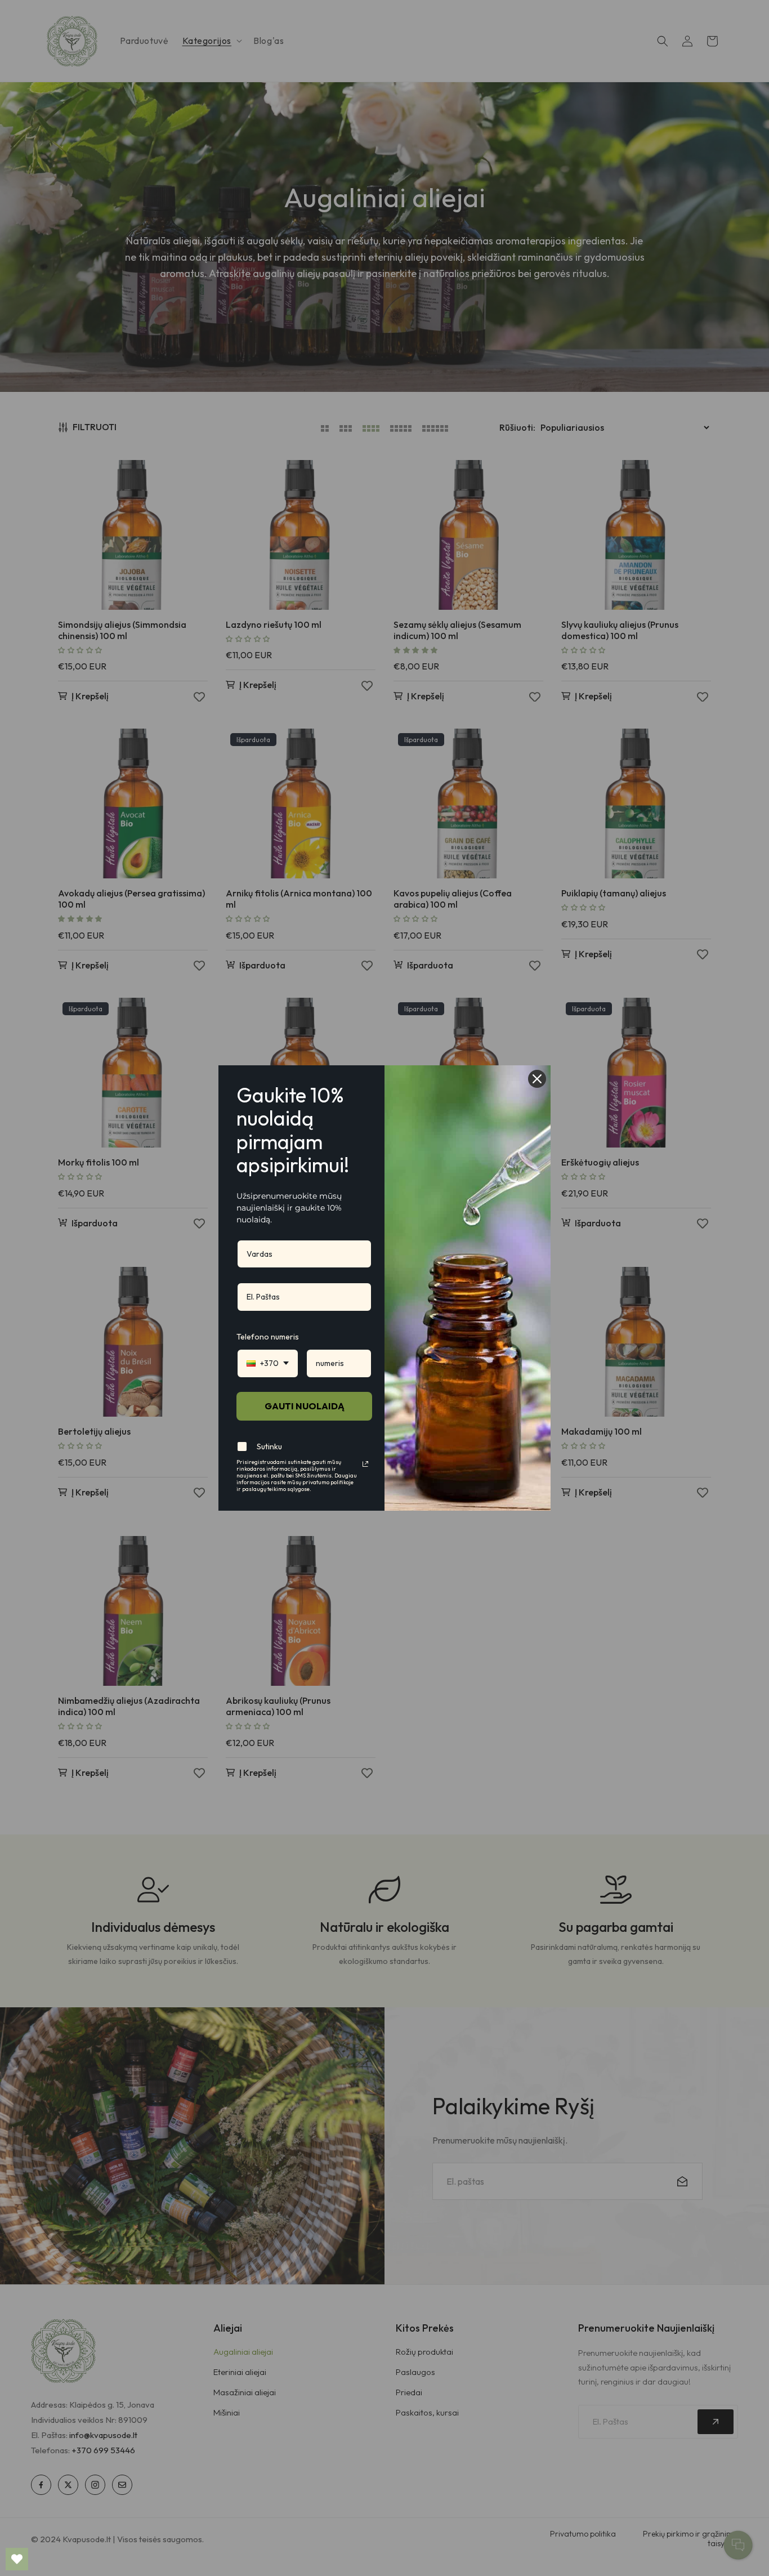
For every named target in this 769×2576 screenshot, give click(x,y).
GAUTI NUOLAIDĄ (305, 1406)
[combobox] (268, 1363)
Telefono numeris (268, 1337)
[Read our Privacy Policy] (365, 1464)
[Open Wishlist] (17, 2559)
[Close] (537, 1079)
